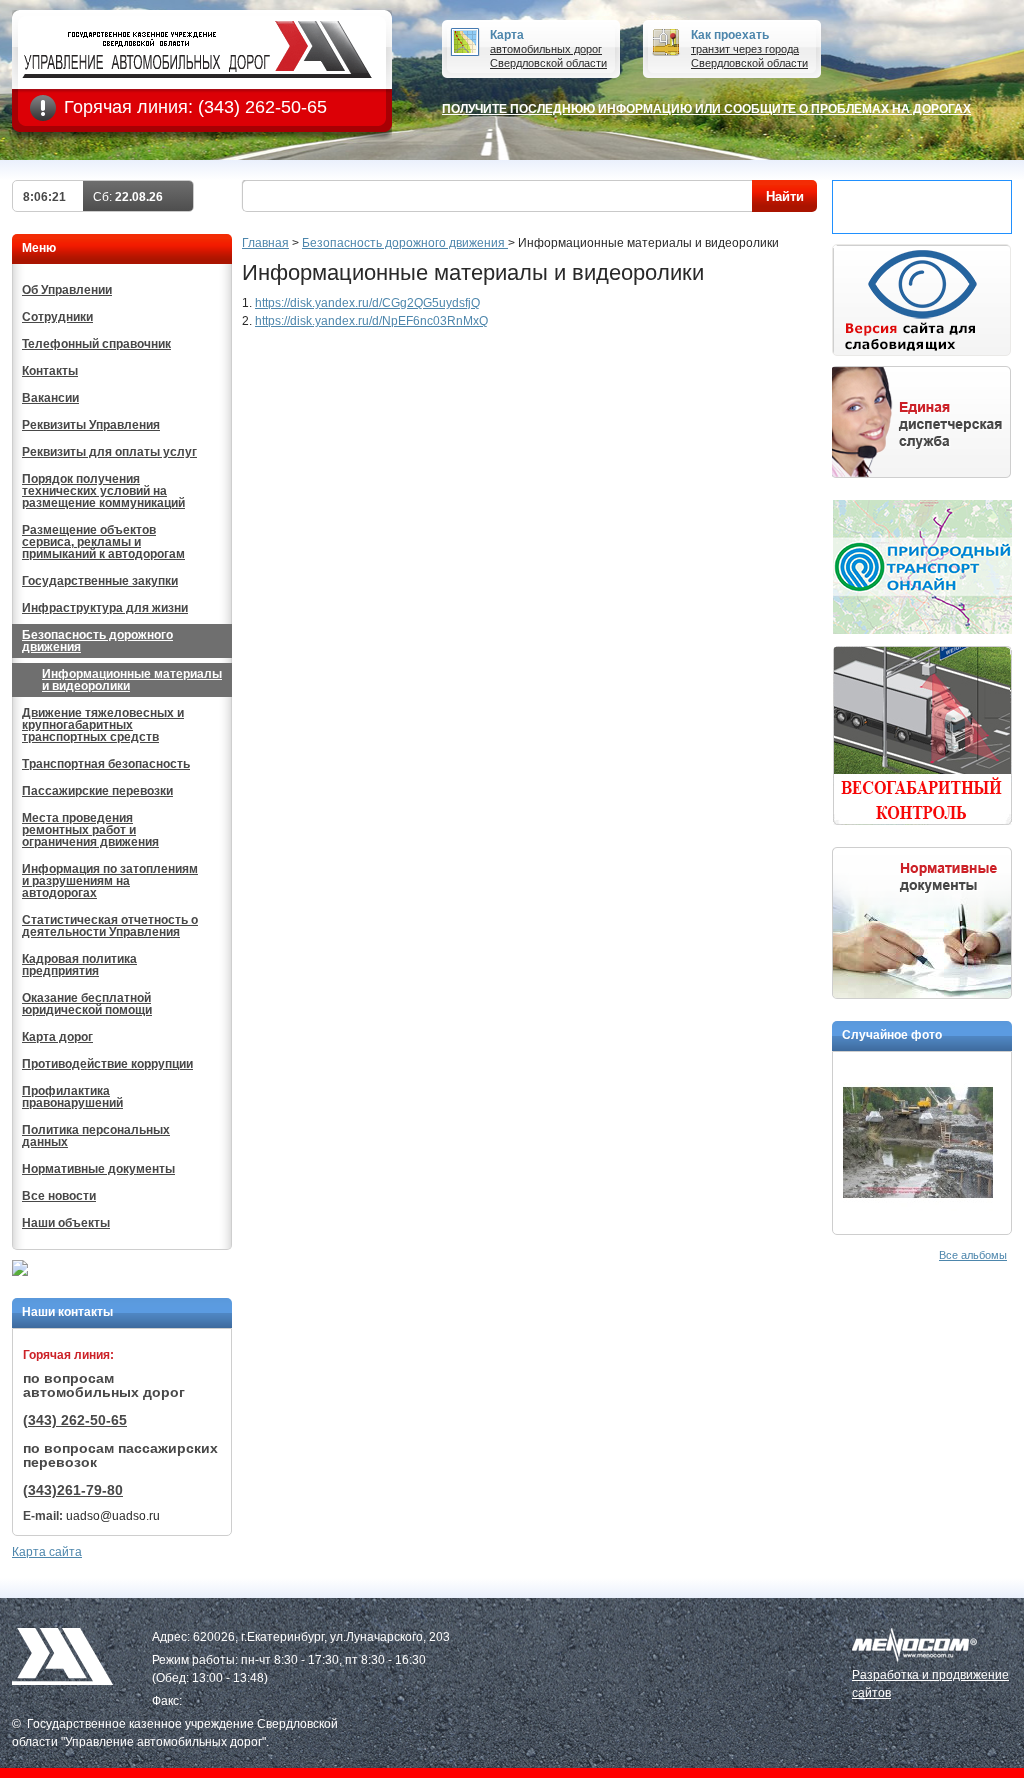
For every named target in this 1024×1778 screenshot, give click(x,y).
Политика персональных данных (96, 1136)
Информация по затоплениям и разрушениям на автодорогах (110, 881)
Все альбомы (973, 1255)
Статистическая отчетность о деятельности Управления (110, 926)
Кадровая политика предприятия (79, 965)
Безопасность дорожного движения (97, 641)
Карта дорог (57, 1037)
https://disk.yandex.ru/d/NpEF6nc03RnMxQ (371, 321)
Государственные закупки (100, 581)
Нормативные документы (98, 1169)
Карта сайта (47, 1552)
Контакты (50, 371)
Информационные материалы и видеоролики (132, 680)
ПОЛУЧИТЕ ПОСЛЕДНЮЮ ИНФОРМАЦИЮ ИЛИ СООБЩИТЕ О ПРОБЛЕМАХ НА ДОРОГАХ (706, 109)
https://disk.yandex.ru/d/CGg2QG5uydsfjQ (367, 303)
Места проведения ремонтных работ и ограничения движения (90, 830)
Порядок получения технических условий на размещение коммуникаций (103, 491)
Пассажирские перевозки (97, 791)
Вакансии (50, 398)
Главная (265, 243)
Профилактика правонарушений (72, 1097)
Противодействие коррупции (107, 1064)
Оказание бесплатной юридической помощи (87, 1004)
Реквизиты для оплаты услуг (109, 452)
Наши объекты (66, 1223)
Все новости (59, 1196)
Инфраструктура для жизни (105, 608)
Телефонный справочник (96, 344)
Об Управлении (67, 290)
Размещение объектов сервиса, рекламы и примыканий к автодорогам (103, 542)
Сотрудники (57, 317)
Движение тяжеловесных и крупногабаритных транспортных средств (103, 725)
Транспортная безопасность (106, 764)
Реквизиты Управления (91, 425)
